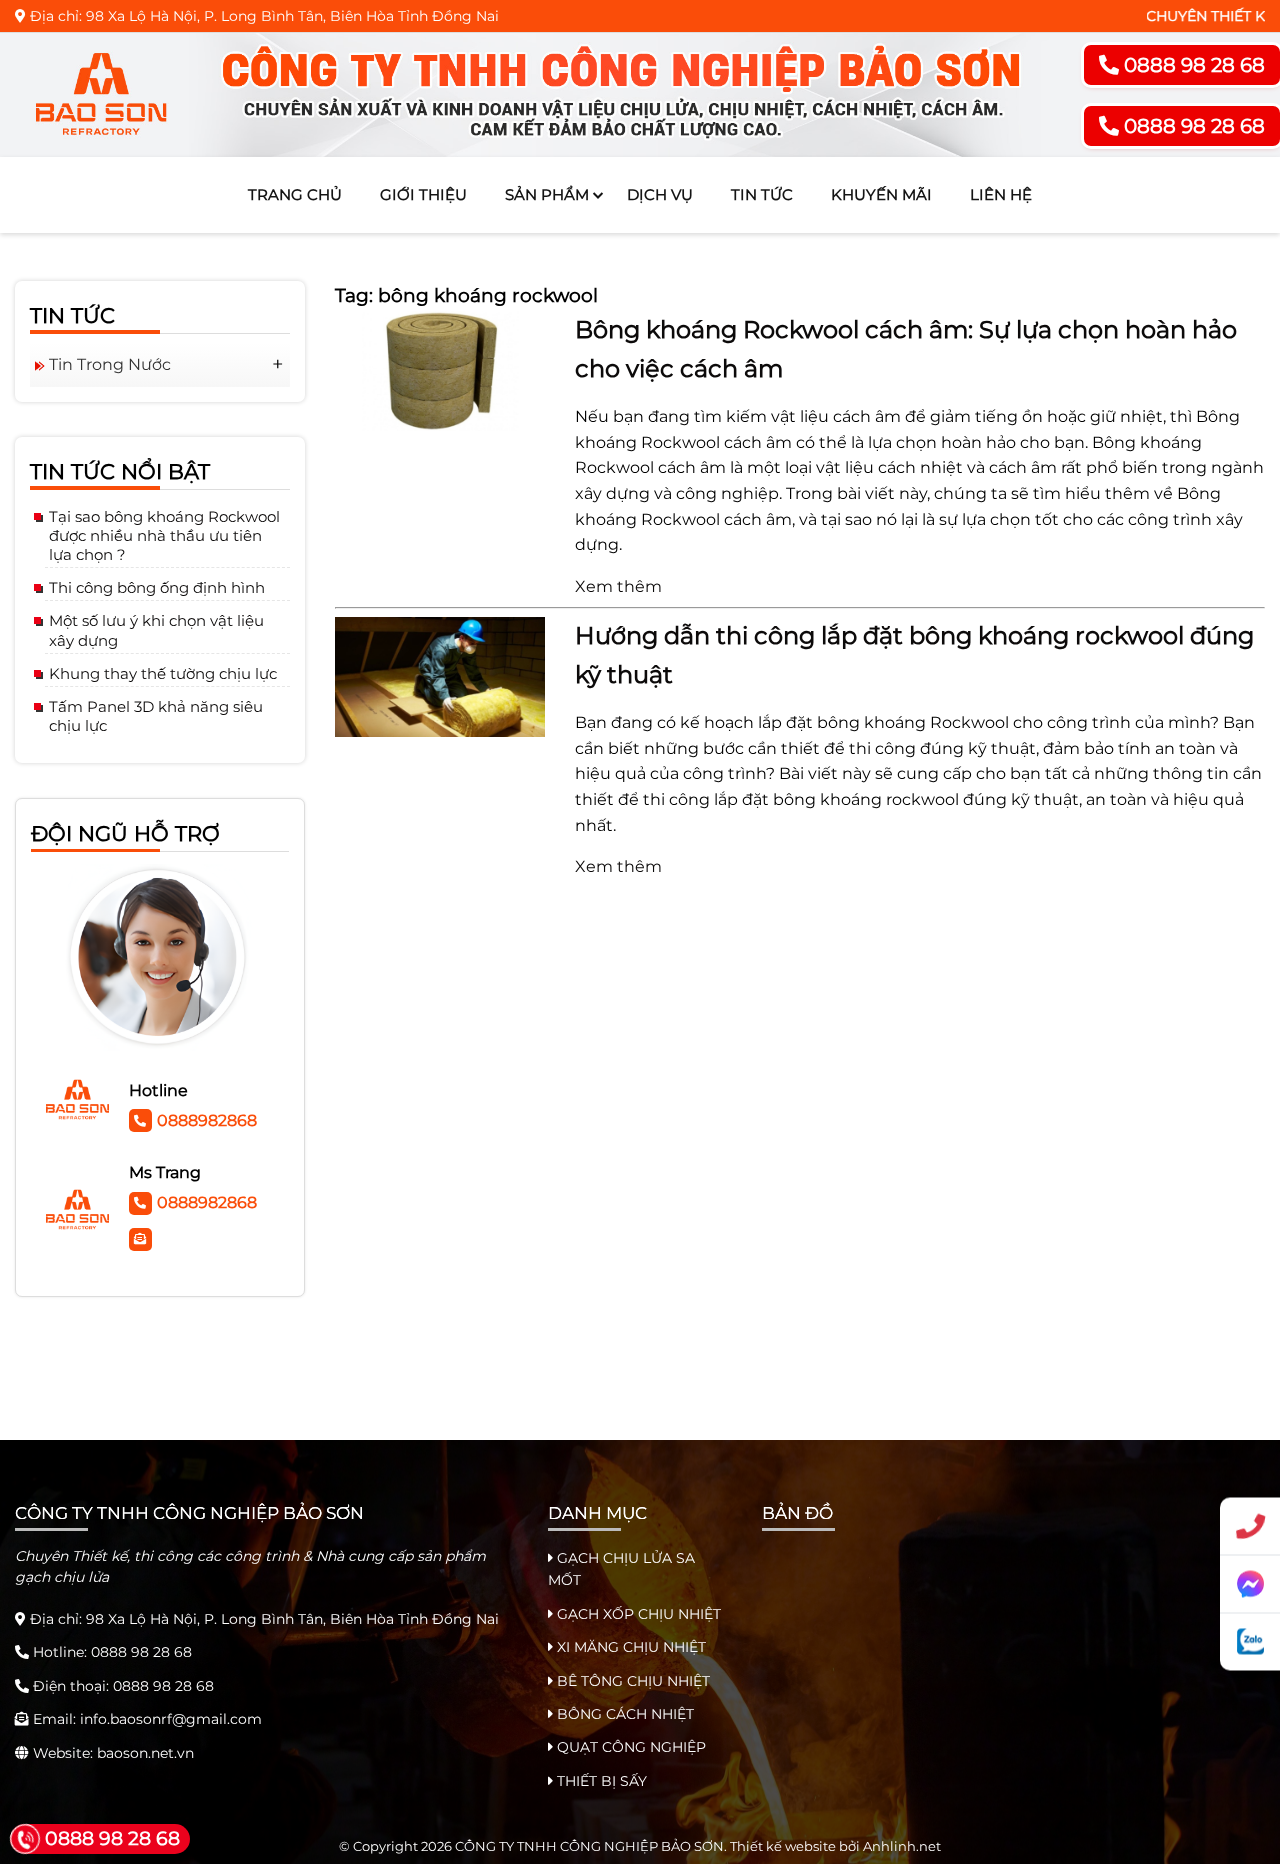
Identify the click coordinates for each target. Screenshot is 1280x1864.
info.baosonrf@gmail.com (171, 1719)
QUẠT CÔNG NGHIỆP (629, 1747)
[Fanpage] (1250, 1585)
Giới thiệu (423, 194)
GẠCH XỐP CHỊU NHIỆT (637, 1614)
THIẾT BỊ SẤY (600, 1781)
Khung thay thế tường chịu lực (163, 673)
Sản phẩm (547, 194)
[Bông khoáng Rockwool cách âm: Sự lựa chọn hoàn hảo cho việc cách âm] (440, 369)
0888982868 (207, 1120)
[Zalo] (1250, 1642)
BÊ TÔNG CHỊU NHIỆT (631, 1681)
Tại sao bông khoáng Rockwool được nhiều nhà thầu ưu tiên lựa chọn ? (164, 535)
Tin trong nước (110, 364)
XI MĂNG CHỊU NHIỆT (629, 1647)
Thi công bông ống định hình (157, 587)
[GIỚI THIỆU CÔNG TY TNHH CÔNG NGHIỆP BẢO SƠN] (534, 94)
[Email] (143, 1237)
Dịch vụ (660, 194)
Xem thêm (618, 586)
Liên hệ (1001, 194)
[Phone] (1250, 1527)
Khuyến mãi (881, 194)
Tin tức (762, 194)
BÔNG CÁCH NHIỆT (623, 1714)
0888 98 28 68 (141, 1652)
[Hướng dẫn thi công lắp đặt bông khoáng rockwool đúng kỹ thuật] (440, 675)
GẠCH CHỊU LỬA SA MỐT (621, 1569)
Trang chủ (295, 194)
